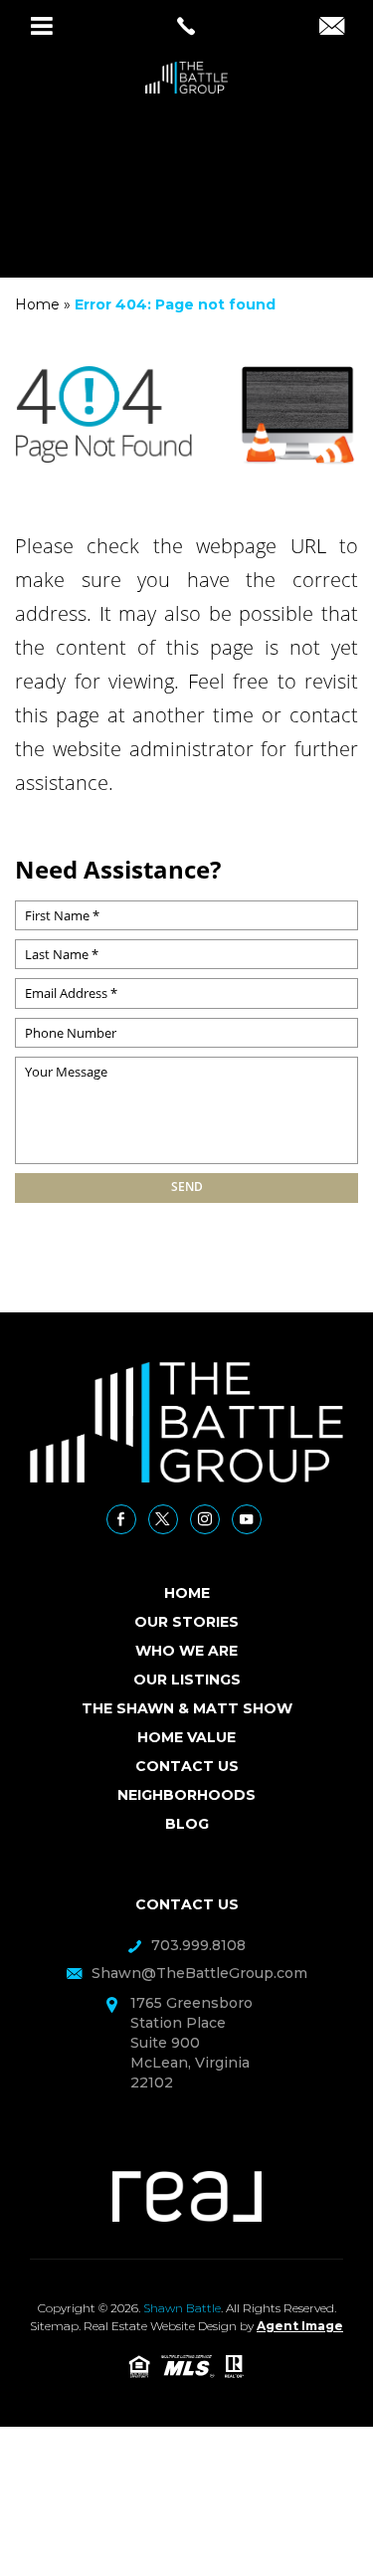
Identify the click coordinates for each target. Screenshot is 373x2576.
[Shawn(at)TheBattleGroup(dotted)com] (332, 28)
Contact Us (187, 1766)
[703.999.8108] (186, 26)
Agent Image (300, 2326)
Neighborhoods (186, 1795)
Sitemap (54, 2326)
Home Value (186, 1737)
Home (187, 1593)
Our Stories (186, 1622)
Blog (187, 1824)
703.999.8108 (198, 1945)
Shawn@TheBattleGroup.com (199, 1973)
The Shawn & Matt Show (187, 1708)
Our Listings (187, 1680)
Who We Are (186, 1651)
